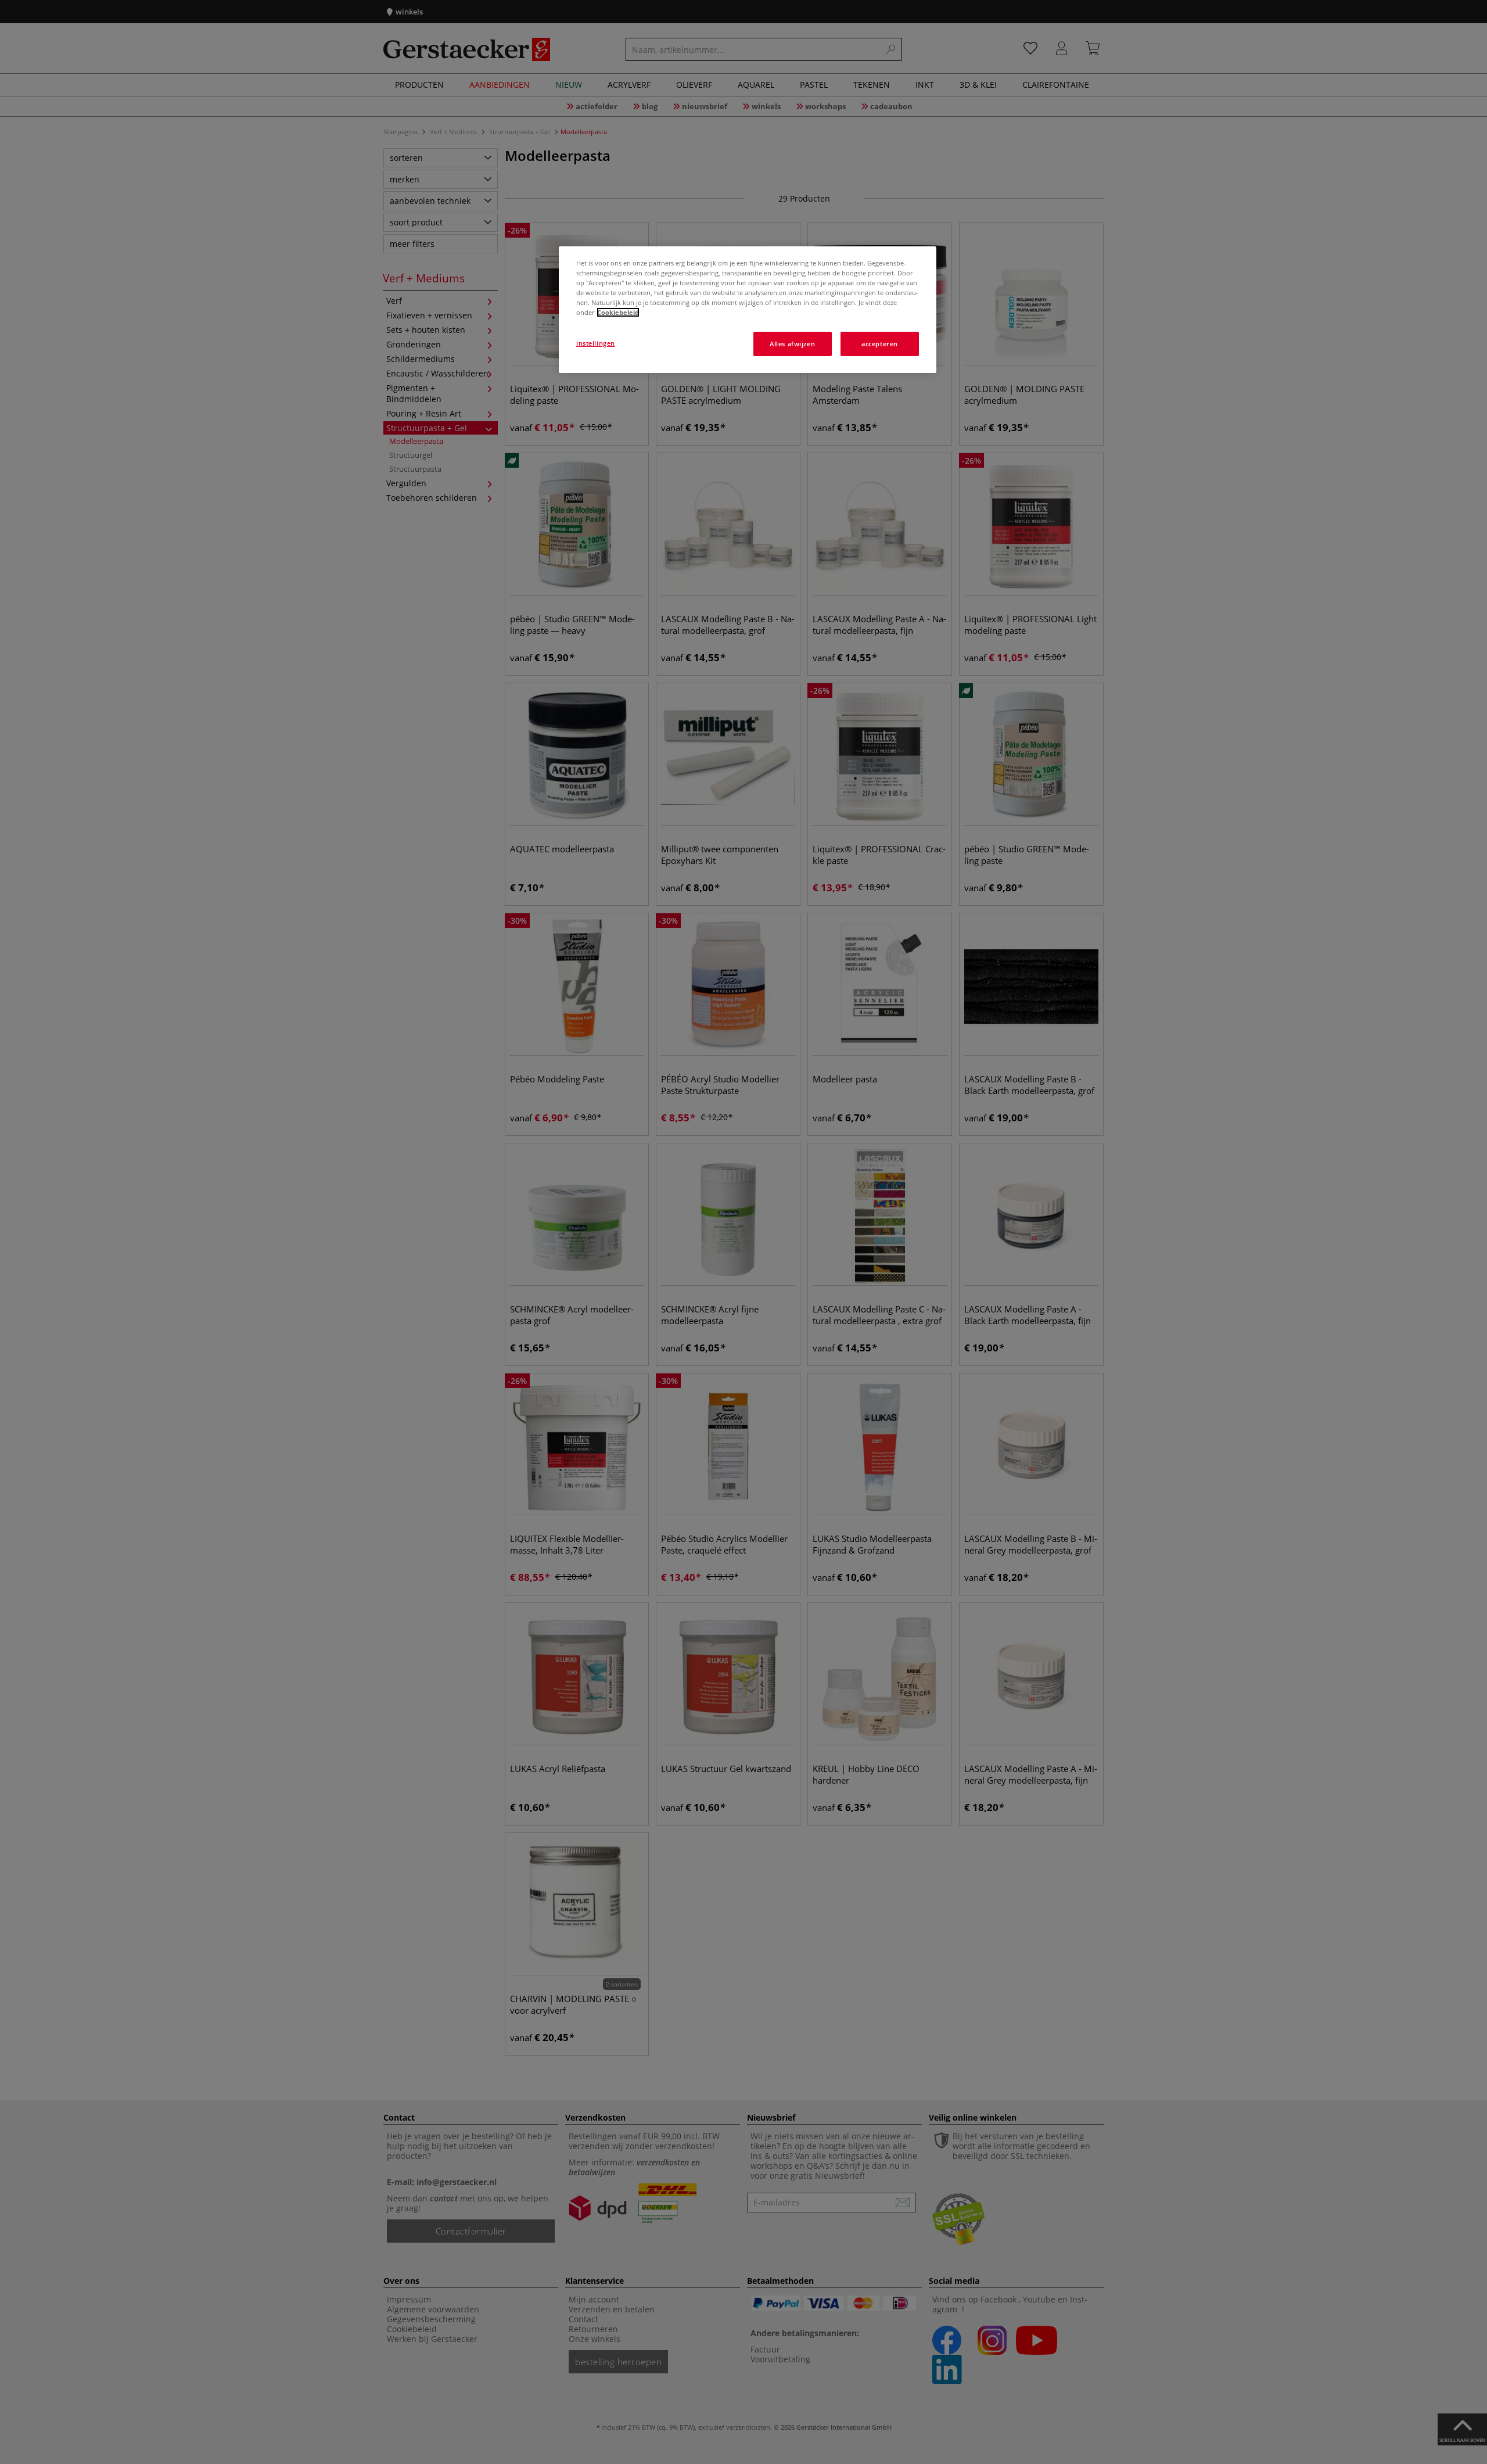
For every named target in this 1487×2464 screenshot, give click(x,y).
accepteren (880, 344)
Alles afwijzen (792, 344)
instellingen (596, 343)
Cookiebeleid (618, 312)
